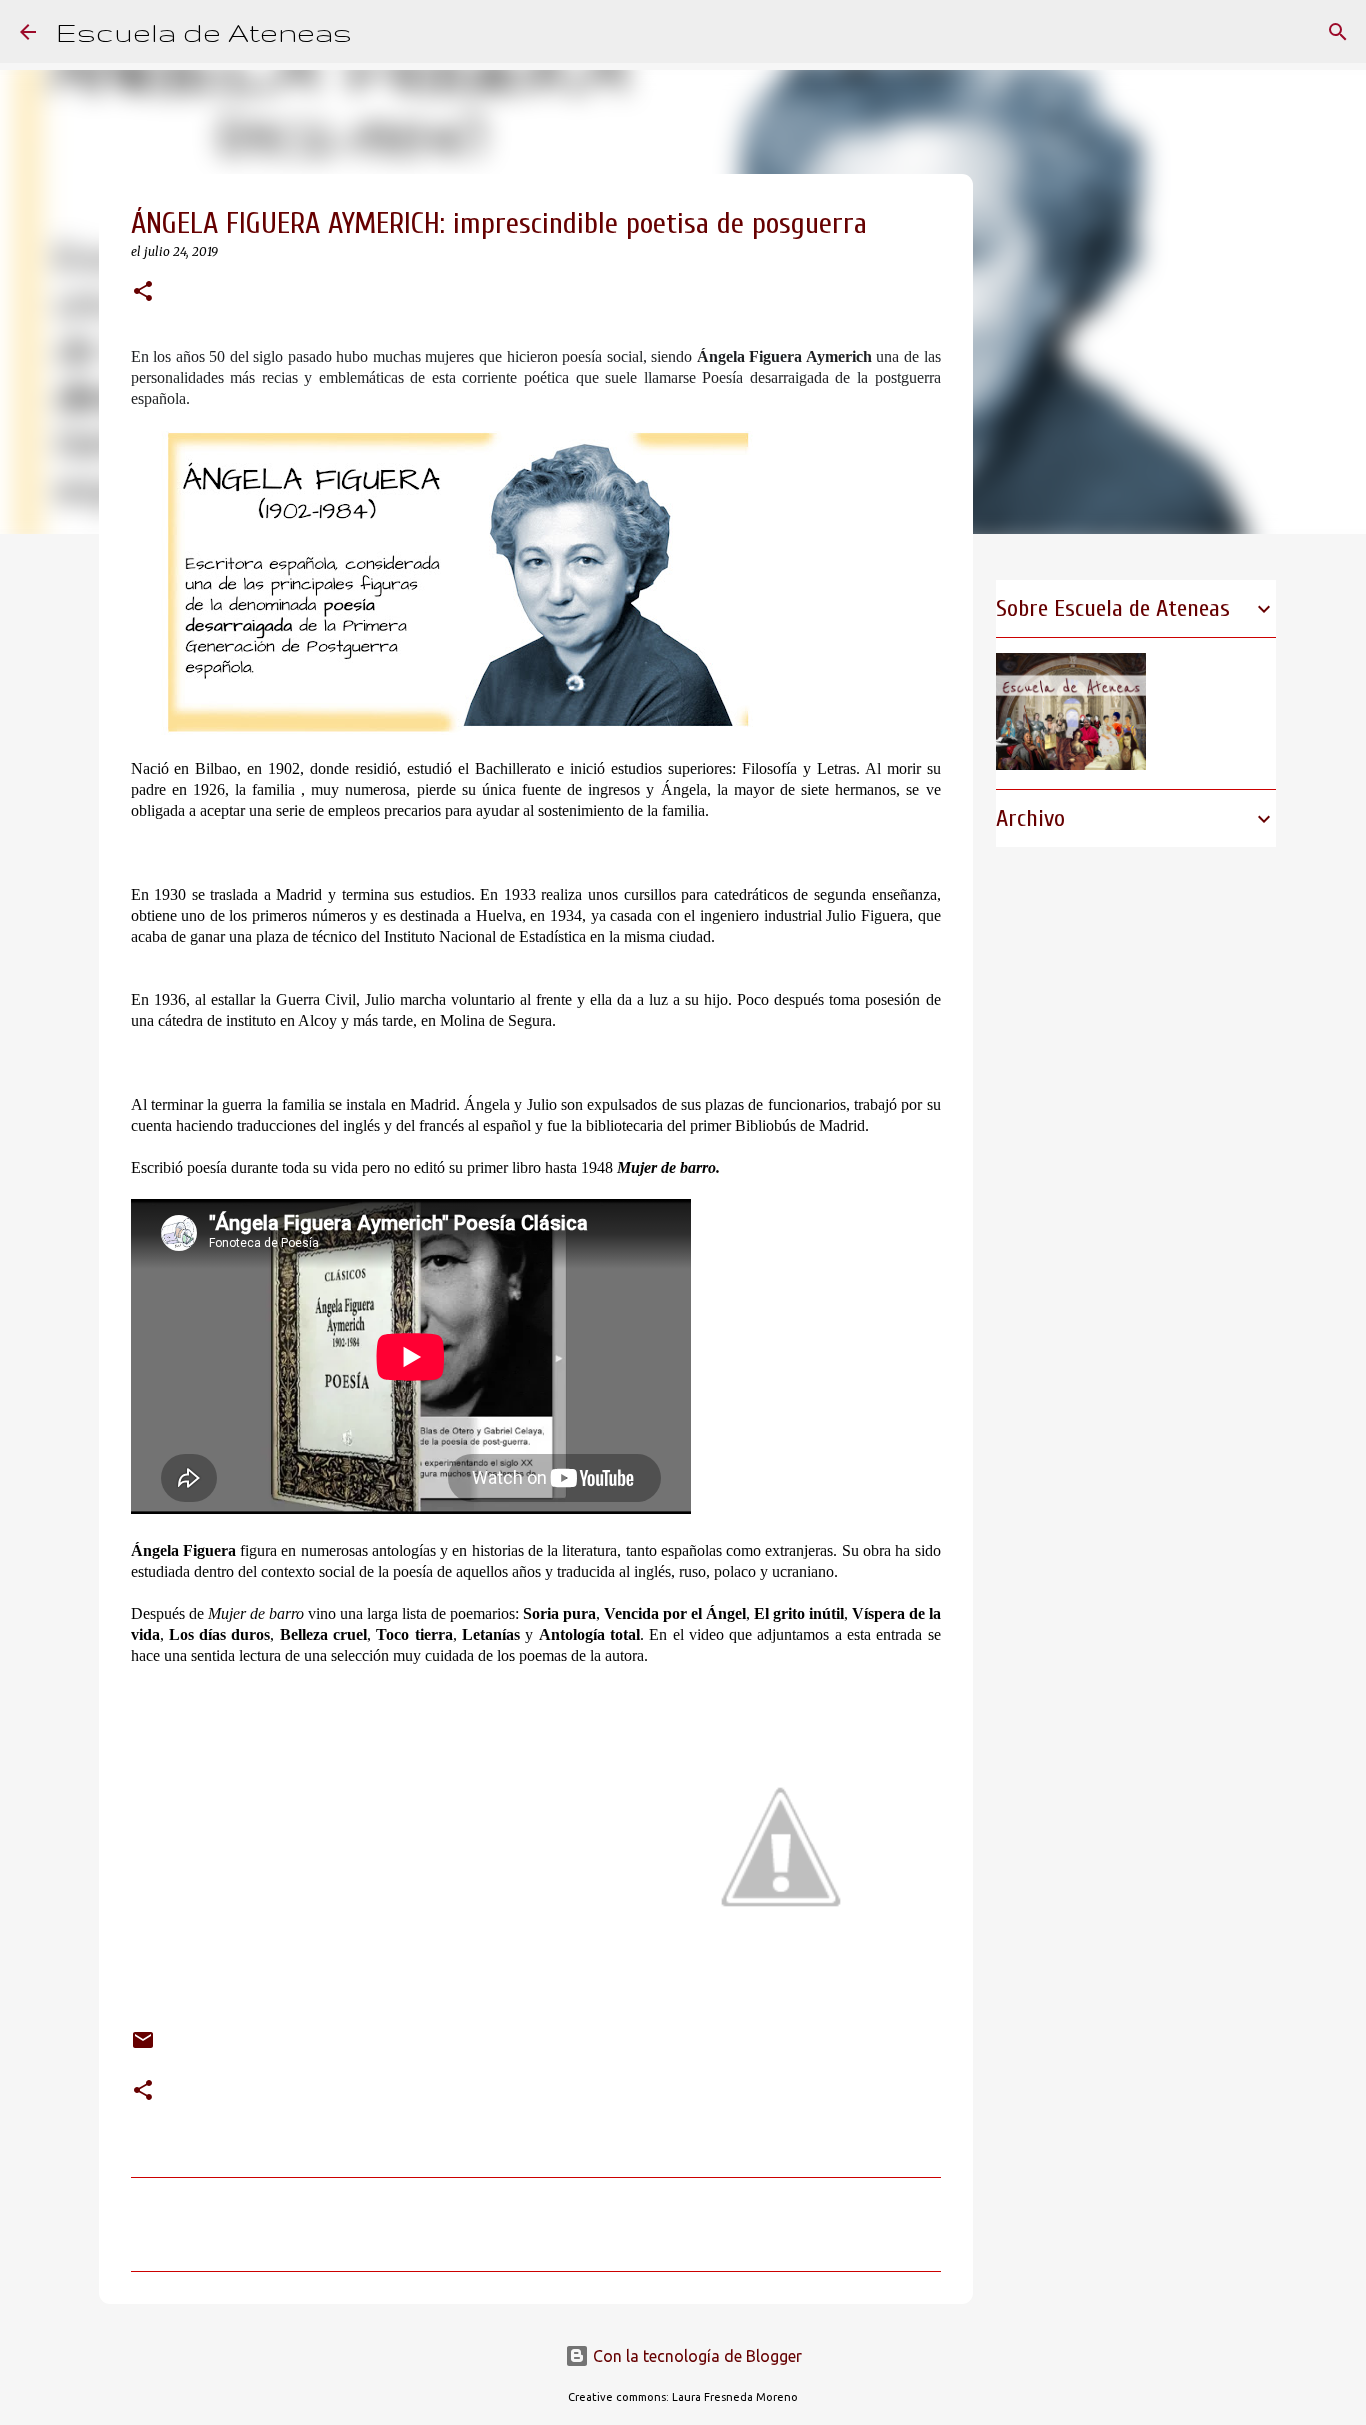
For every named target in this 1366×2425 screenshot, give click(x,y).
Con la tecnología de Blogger (695, 2356)
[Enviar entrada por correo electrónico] (143, 2043)
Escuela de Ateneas (204, 31)
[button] (143, 292)
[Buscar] (380, 32)
